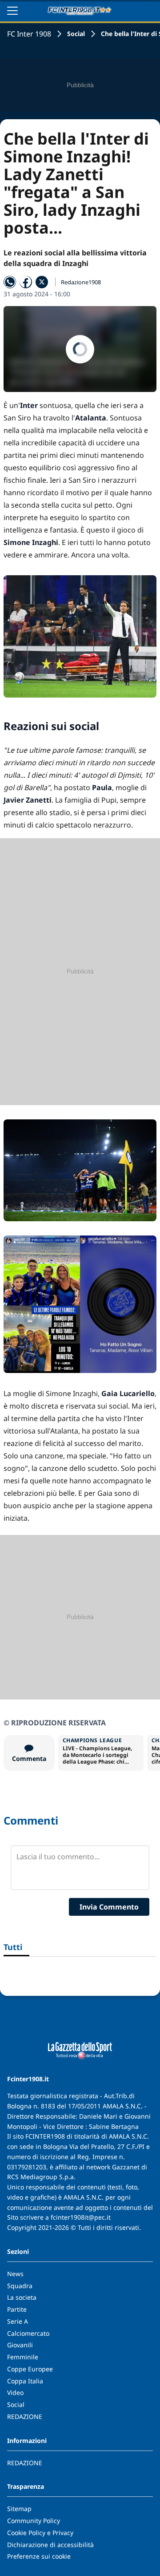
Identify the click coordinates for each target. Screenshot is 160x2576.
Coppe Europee (30, 2369)
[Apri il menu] (12, 11)
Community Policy (34, 2521)
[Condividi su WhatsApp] (10, 282)
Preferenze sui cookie (39, 2556)
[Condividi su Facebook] (26, 282)
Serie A (18, 2321)
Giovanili (20, 2345)
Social (76, 34)
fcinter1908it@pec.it (81, 2217)
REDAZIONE (25, 2417)
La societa (22, 2297)
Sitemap (19, 2509)
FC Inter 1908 (29, 34)
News (15, 2274)
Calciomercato (28, 2333)
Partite (17, 2309)
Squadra (20, 2286)
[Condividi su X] (42, 282)
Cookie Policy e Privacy (40, 2533)
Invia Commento (109, 1907)
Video (15, 2392)
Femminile (23, 2357)
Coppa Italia (25, 2381)
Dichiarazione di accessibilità (50, 2545)
